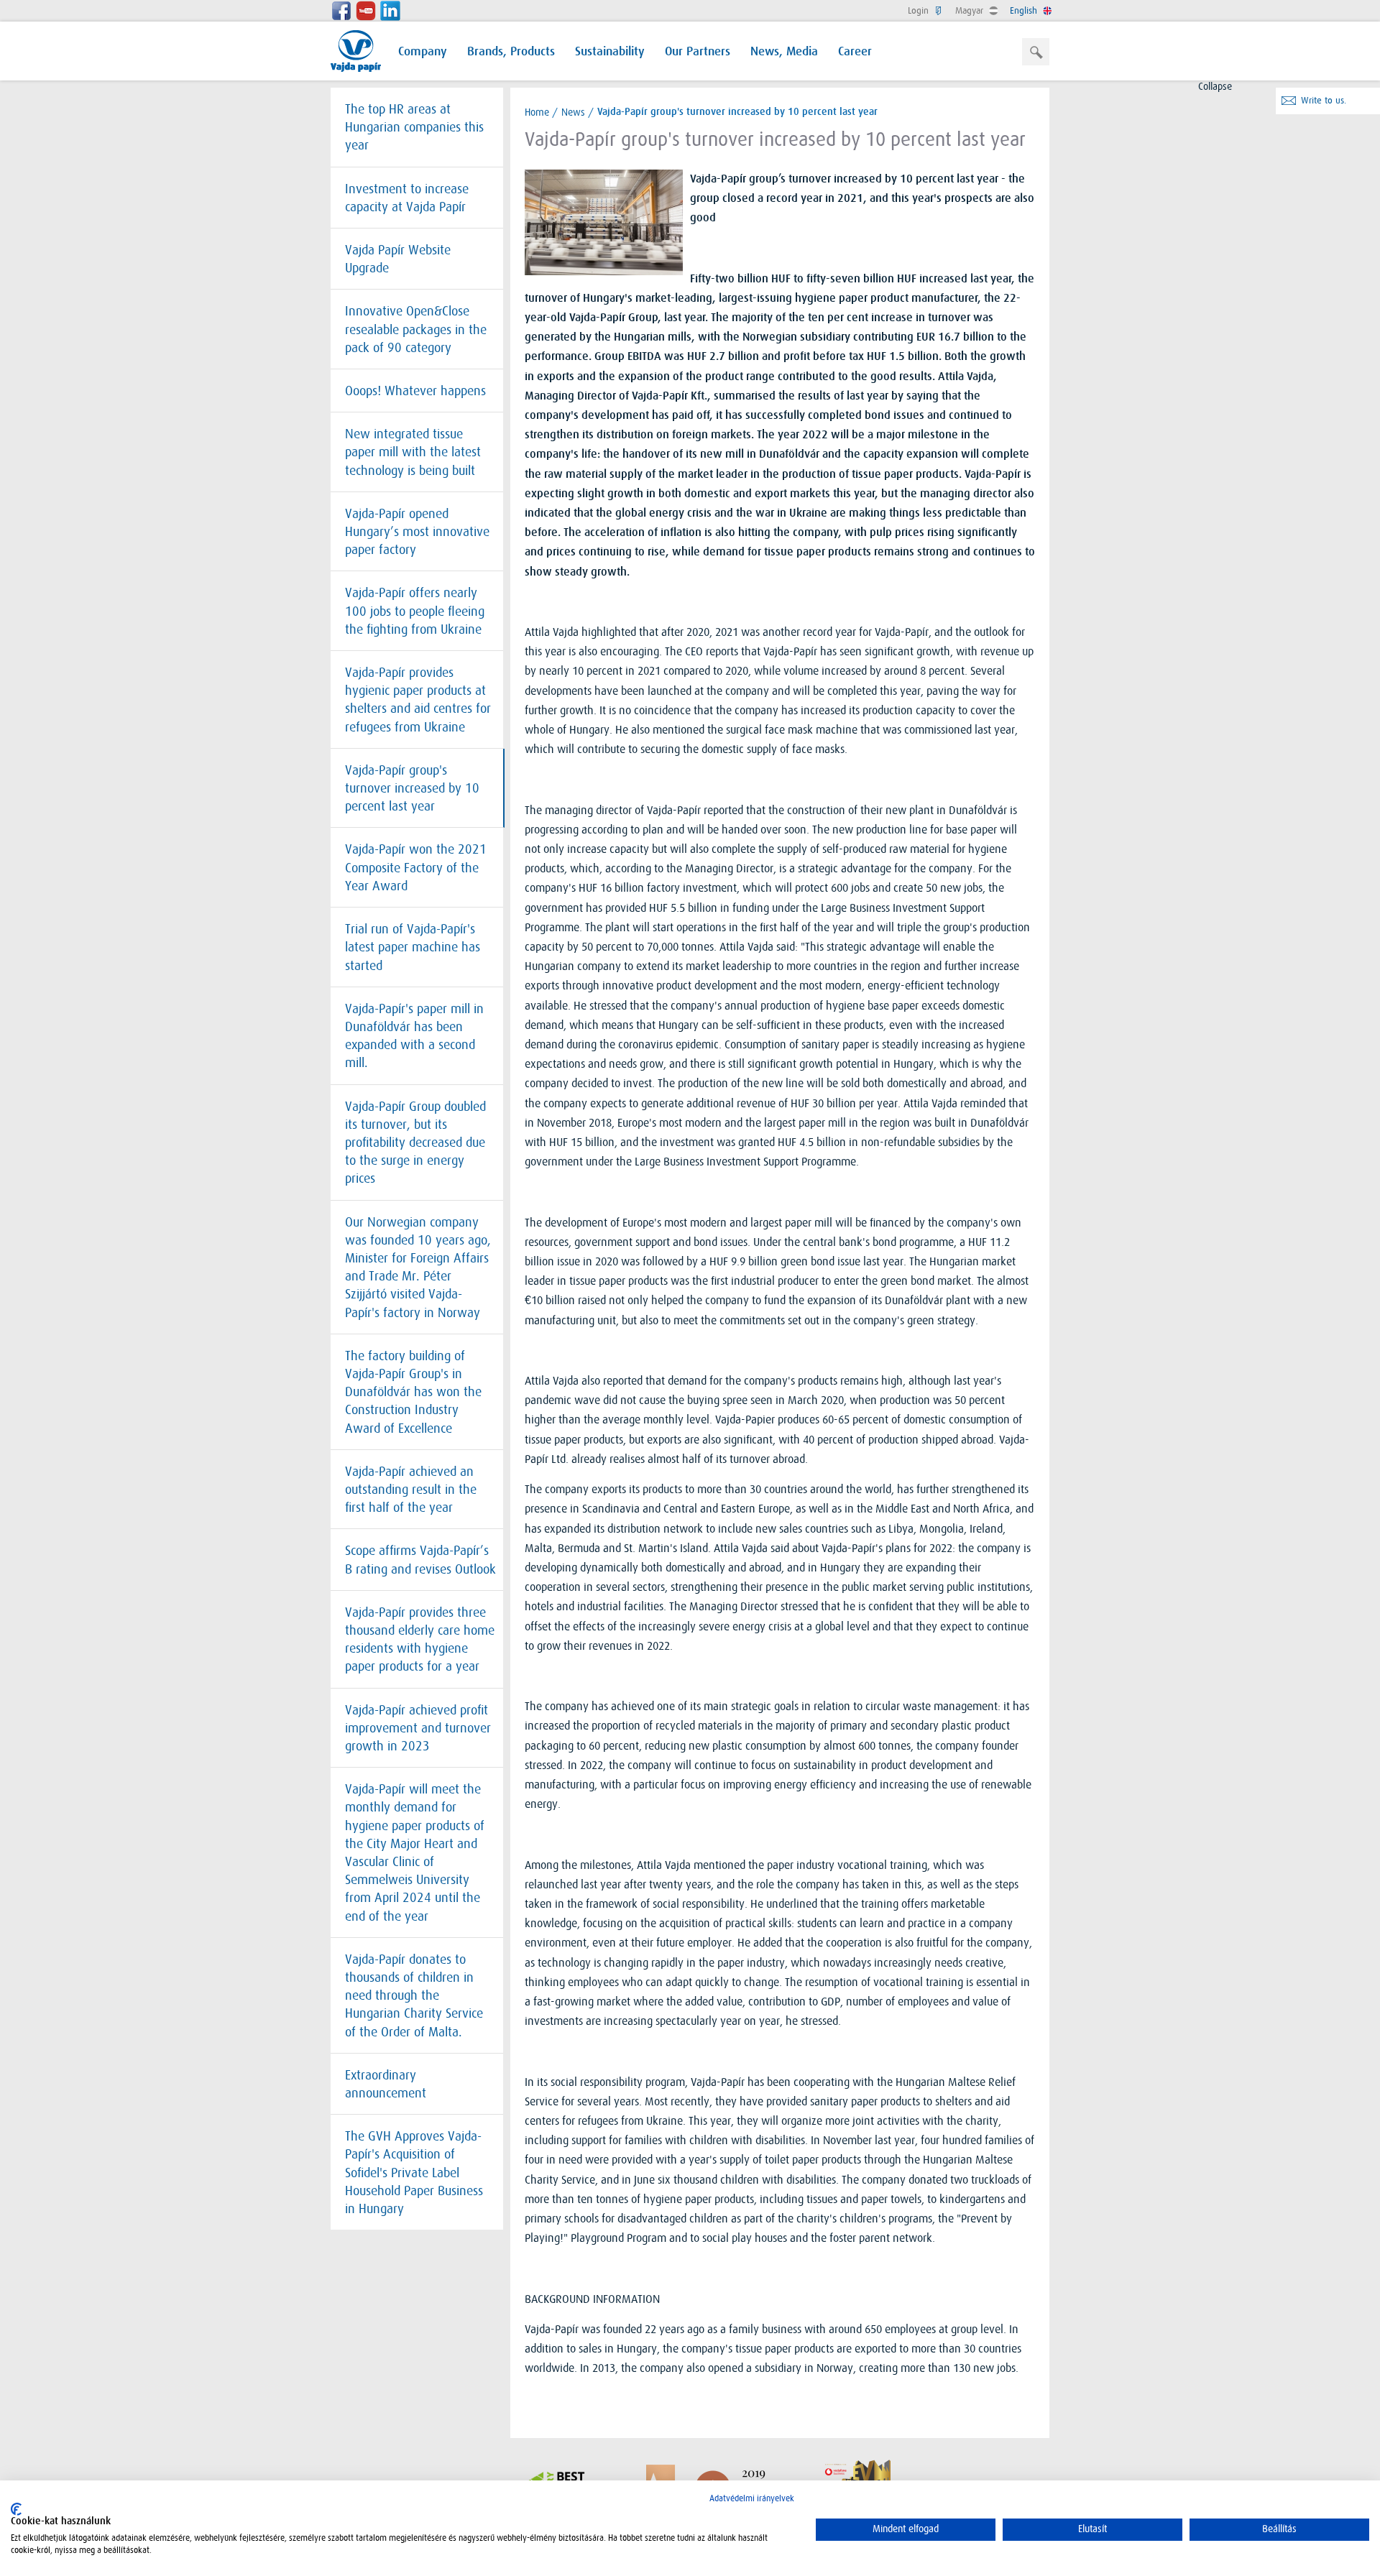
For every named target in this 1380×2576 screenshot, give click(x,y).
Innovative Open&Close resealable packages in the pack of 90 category (416, 329)
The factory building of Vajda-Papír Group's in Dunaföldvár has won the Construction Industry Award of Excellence (413, 1392)
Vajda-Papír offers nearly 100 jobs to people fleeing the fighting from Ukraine (415, 611)
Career (855, 52)
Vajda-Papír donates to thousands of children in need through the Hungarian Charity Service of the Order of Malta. (414, 1996)
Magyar (971, 10)
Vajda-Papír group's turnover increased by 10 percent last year (412, 788)
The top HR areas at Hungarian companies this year (414, 127)
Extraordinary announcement (386, 2084)
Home (537, 112)
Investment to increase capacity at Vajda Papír (407, 198)
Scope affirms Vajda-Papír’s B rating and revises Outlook (420, 1560)
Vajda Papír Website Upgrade (398, 259)
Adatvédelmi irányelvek (752, 2498)
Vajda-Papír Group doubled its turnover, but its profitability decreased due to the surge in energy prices (415, 1143)
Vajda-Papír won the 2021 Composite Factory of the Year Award (416, 867)
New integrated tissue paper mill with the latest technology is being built (413, 452)
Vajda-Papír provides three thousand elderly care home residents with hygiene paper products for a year (420, 1640)
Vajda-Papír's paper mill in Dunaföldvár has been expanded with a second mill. (414, 1036)
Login (920, 10)
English (1025, 10)
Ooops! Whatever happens (415, 391)
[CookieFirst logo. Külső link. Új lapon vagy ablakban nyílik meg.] (16, 2509)
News (573, 112)
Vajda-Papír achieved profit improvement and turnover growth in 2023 (418, 1728)
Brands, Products (511, 52)
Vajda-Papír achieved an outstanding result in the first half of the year (411, 1490)
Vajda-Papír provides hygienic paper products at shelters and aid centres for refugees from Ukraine (418, 700)
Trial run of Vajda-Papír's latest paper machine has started (413, 947)
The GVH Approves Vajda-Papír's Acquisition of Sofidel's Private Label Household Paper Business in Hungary (414, 2173)
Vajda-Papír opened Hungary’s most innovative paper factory (417, 532)
